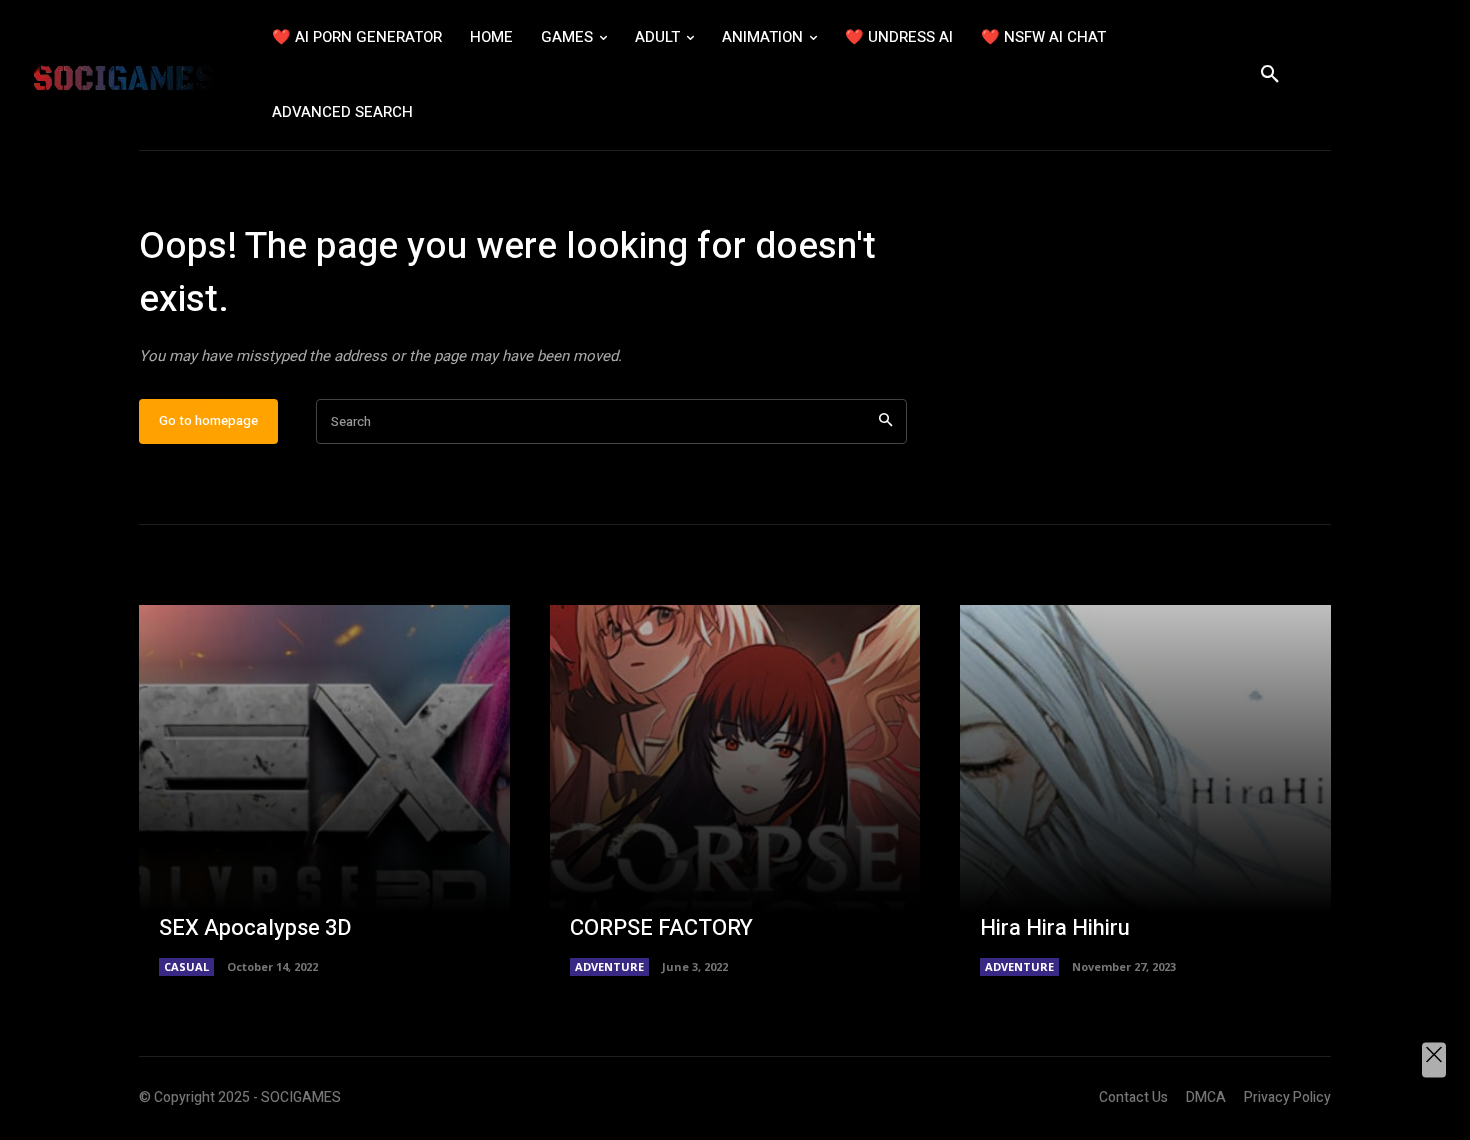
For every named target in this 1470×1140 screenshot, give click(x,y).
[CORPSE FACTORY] (735, 790)
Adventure (609, 966)
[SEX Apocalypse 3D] (324, 790)
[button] (1270, 75)
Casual (186, 966)
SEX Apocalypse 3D (255, 928)
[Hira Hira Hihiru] (1145, 790)
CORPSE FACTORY (661, 928)
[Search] (885, 421)
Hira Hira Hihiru (1055, 928)
